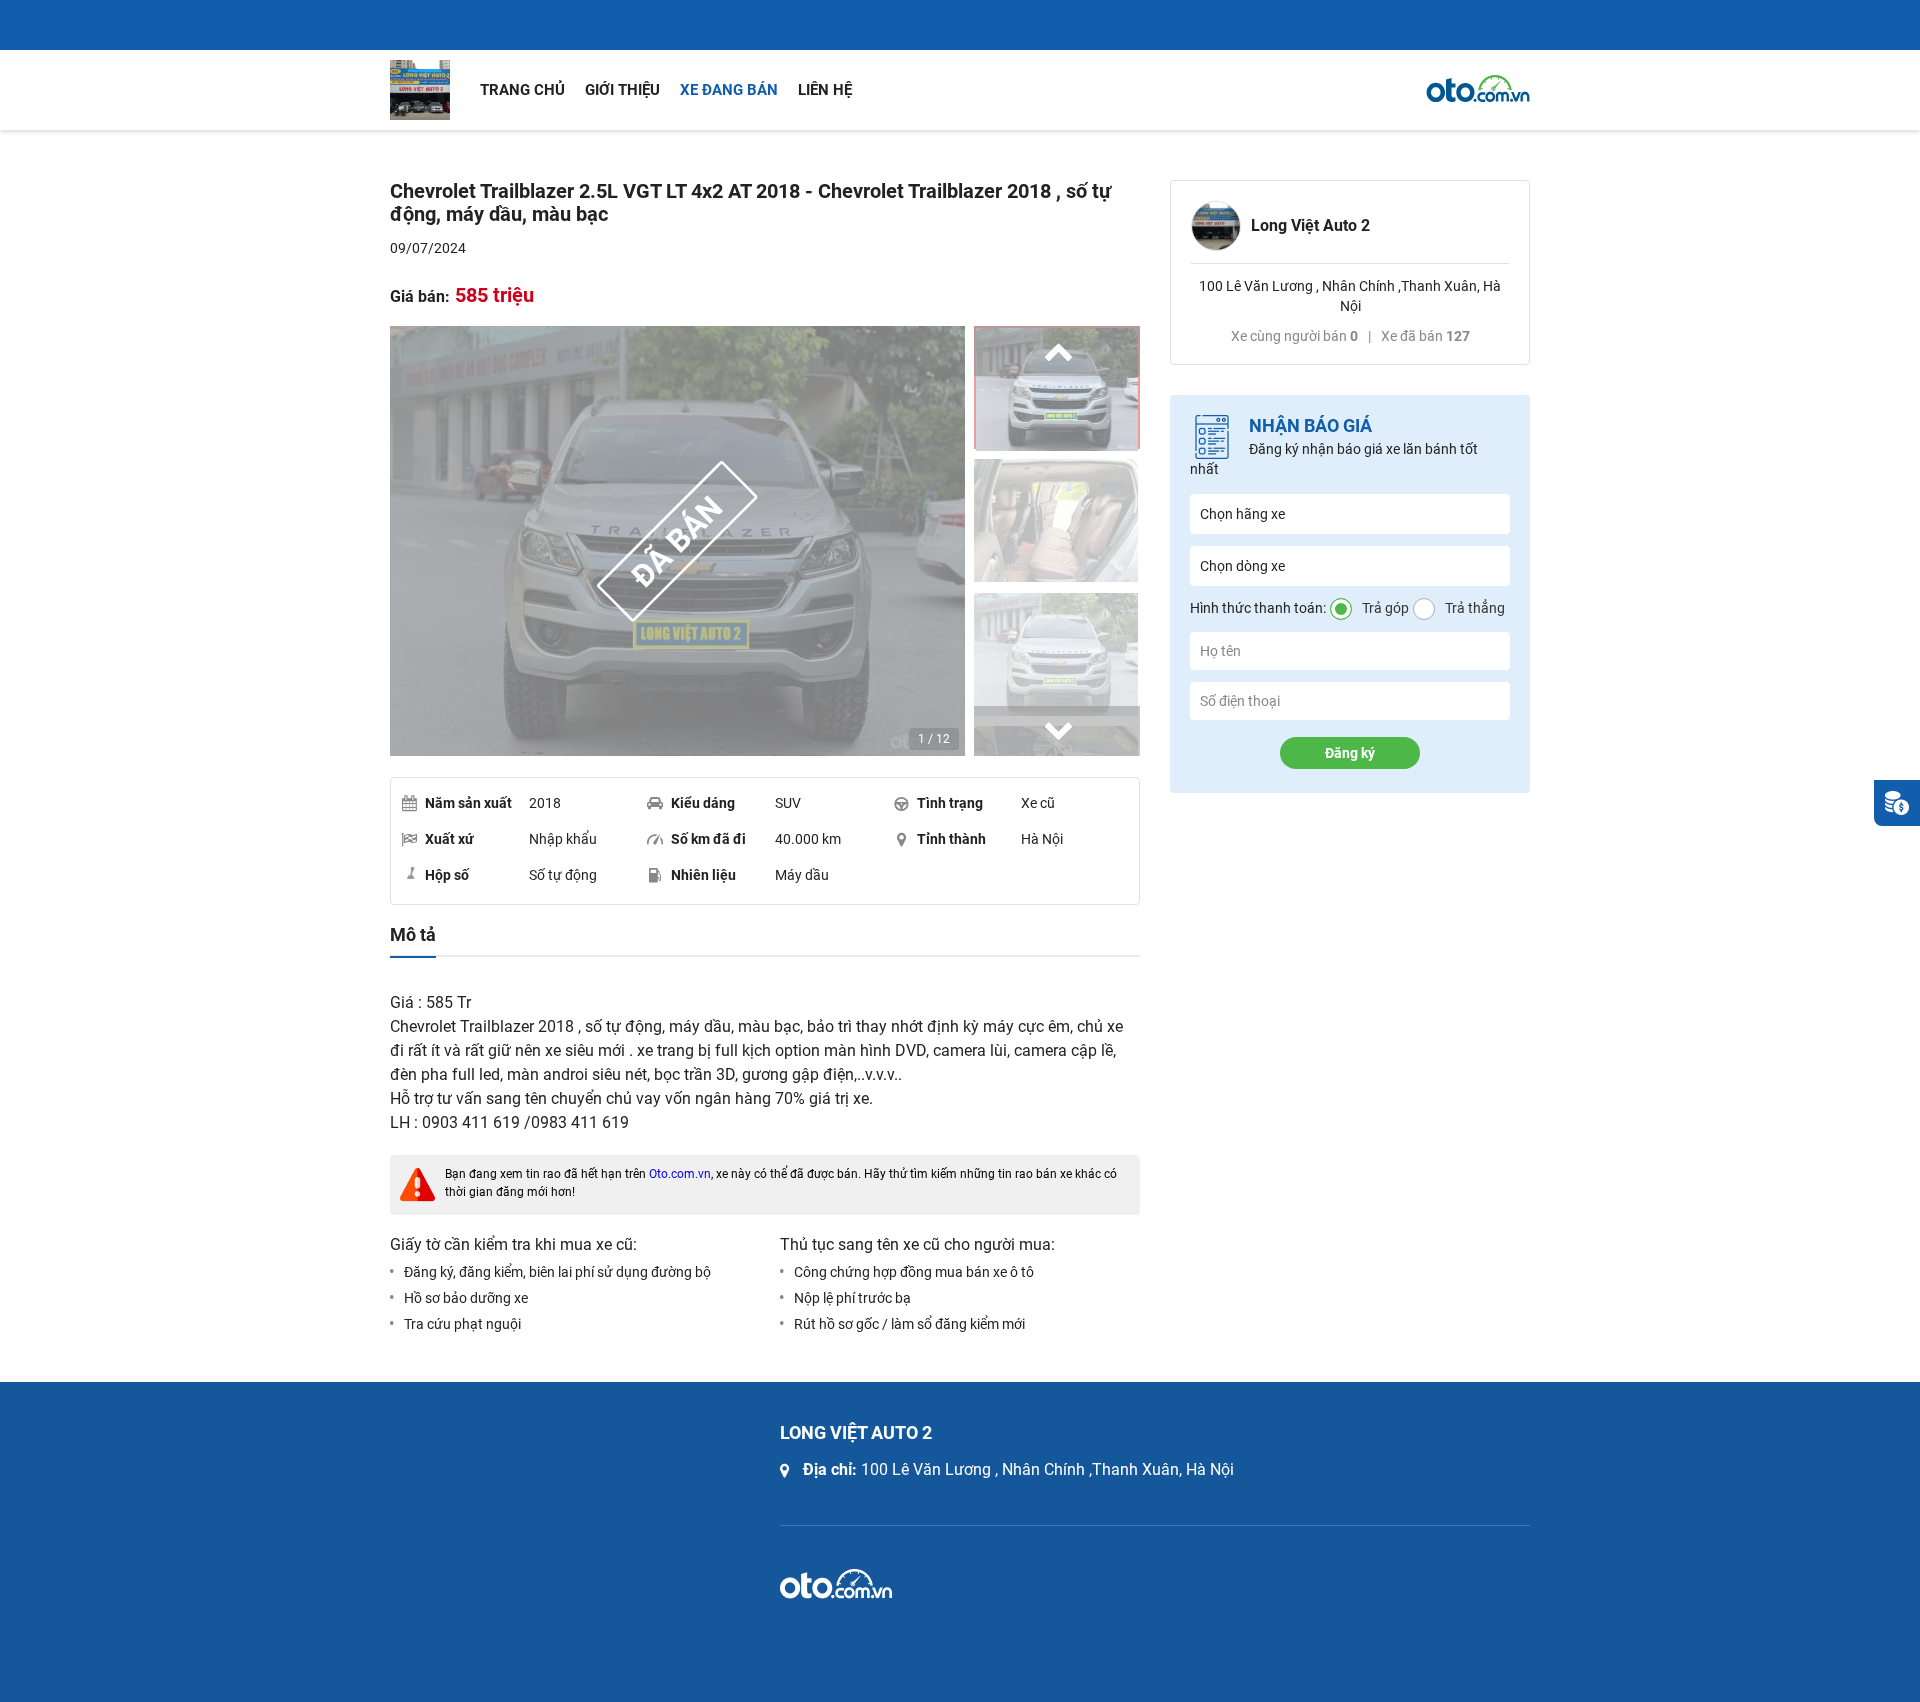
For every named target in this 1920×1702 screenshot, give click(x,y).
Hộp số (447, 875)
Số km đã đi (708, 839)
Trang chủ (522, 90)
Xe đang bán (729, 90)
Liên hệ (825, 90)
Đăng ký (1350, 753)
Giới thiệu (622, 90)
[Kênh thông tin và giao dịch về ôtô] (1478, 89)
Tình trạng (950, 803)
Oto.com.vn (680, 1174)
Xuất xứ (449, 839)
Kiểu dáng (703, 803)
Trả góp (1385, 608)
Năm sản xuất (468, 803)
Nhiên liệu (703, 875)
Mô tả (413, 935)
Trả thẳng (1475, 608)
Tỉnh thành (951, 839)
